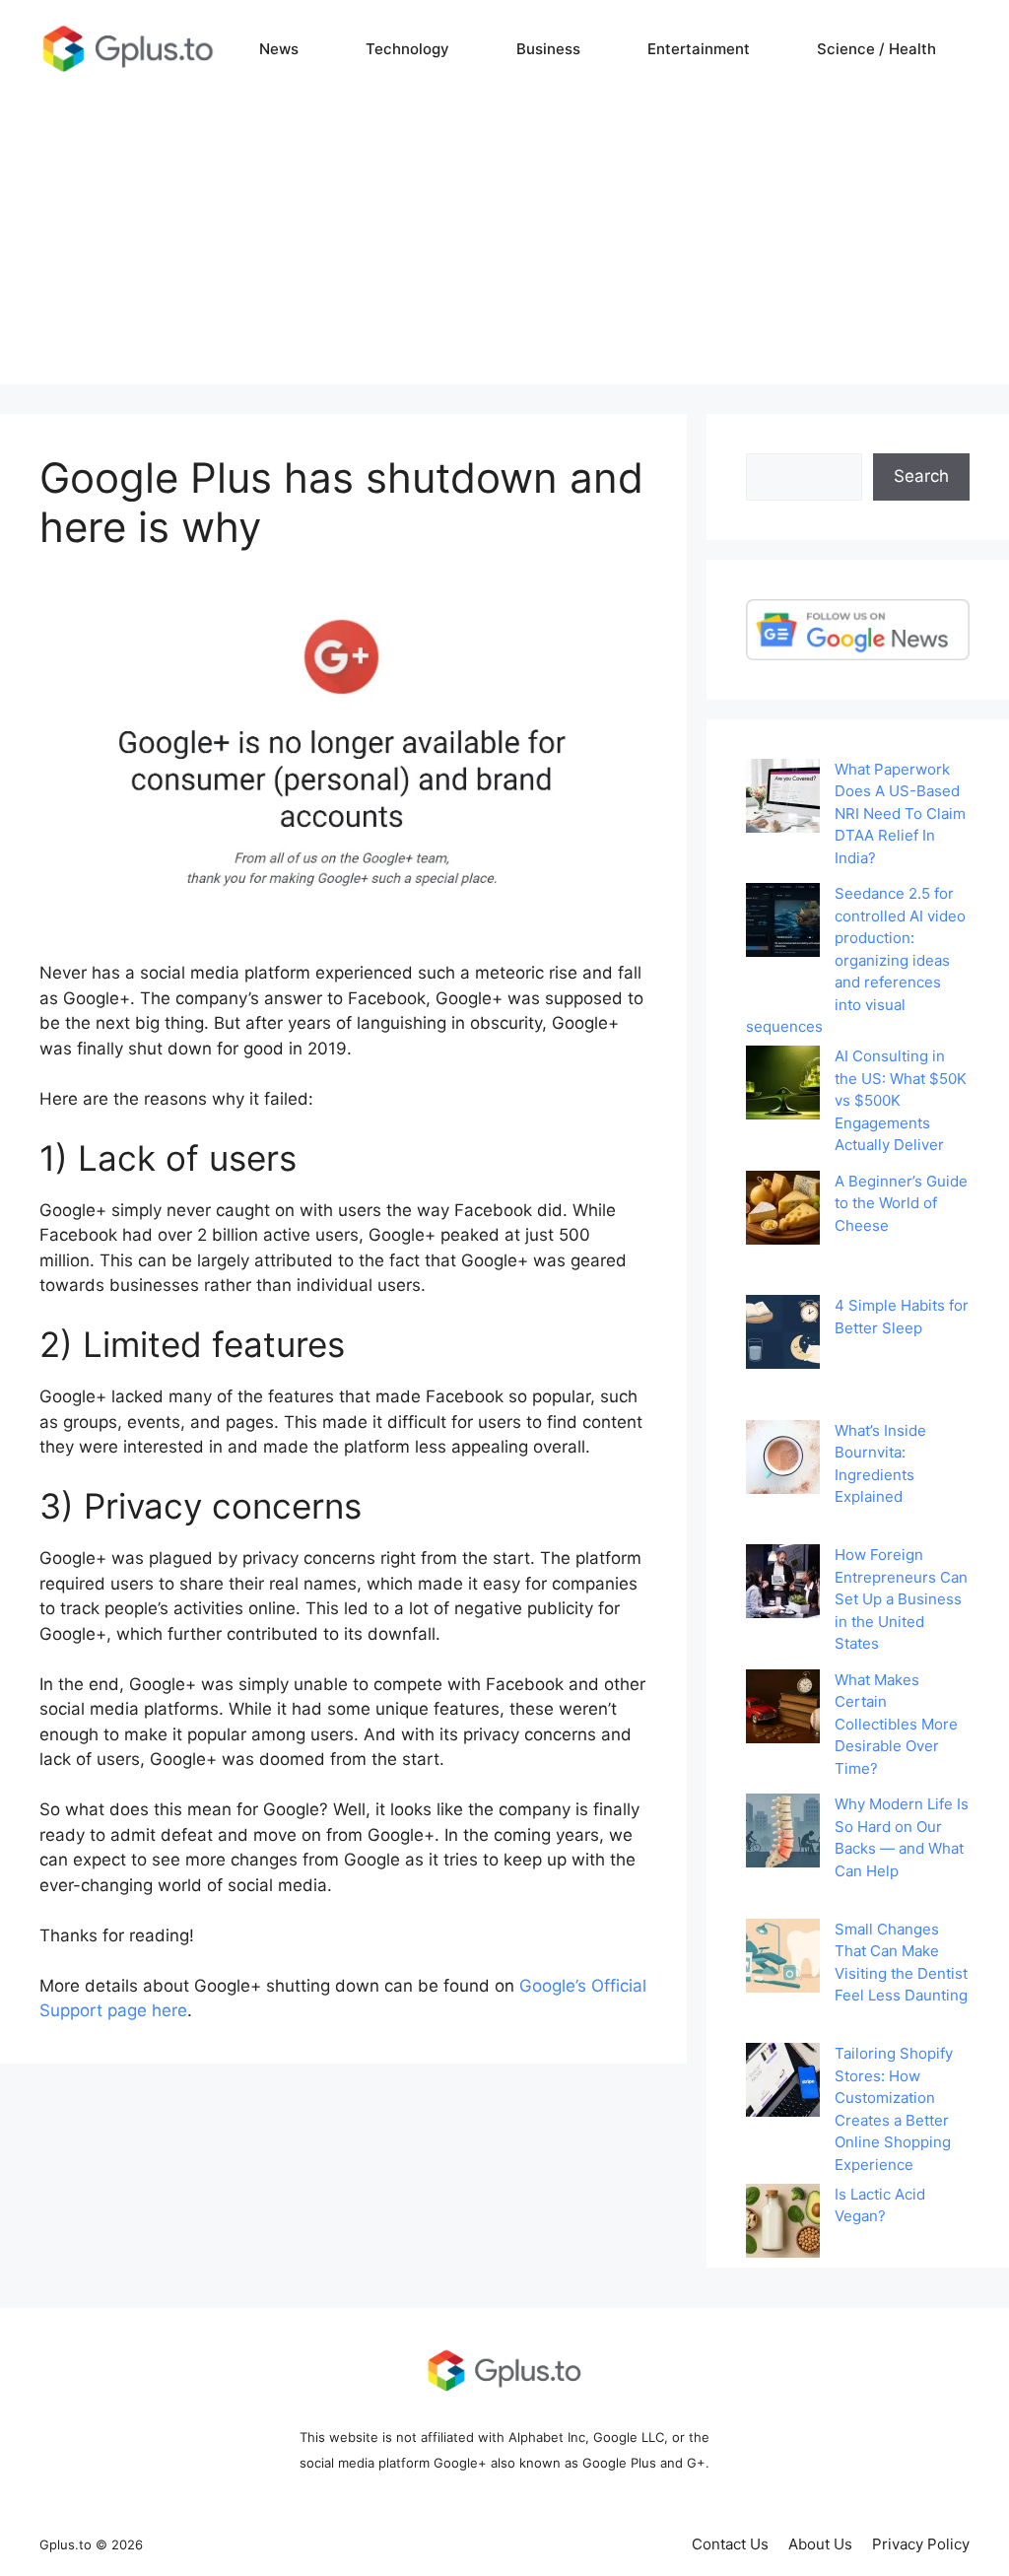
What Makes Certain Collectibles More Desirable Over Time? (896, 1724)
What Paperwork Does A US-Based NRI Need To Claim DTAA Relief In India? (900, 813)
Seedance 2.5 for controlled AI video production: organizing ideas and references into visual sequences (856, 960)
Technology (407, 49)
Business (548, 49)
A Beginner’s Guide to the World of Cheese (901, 1203)
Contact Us (730, 2544)
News (279, 49)
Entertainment (699, 49)
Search (921, 476)
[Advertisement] (504, 246)
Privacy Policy (921, 2544)
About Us (820, 2544)
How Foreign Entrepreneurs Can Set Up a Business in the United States (901, 1599)
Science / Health (876, 49)
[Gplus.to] (128, 48)
